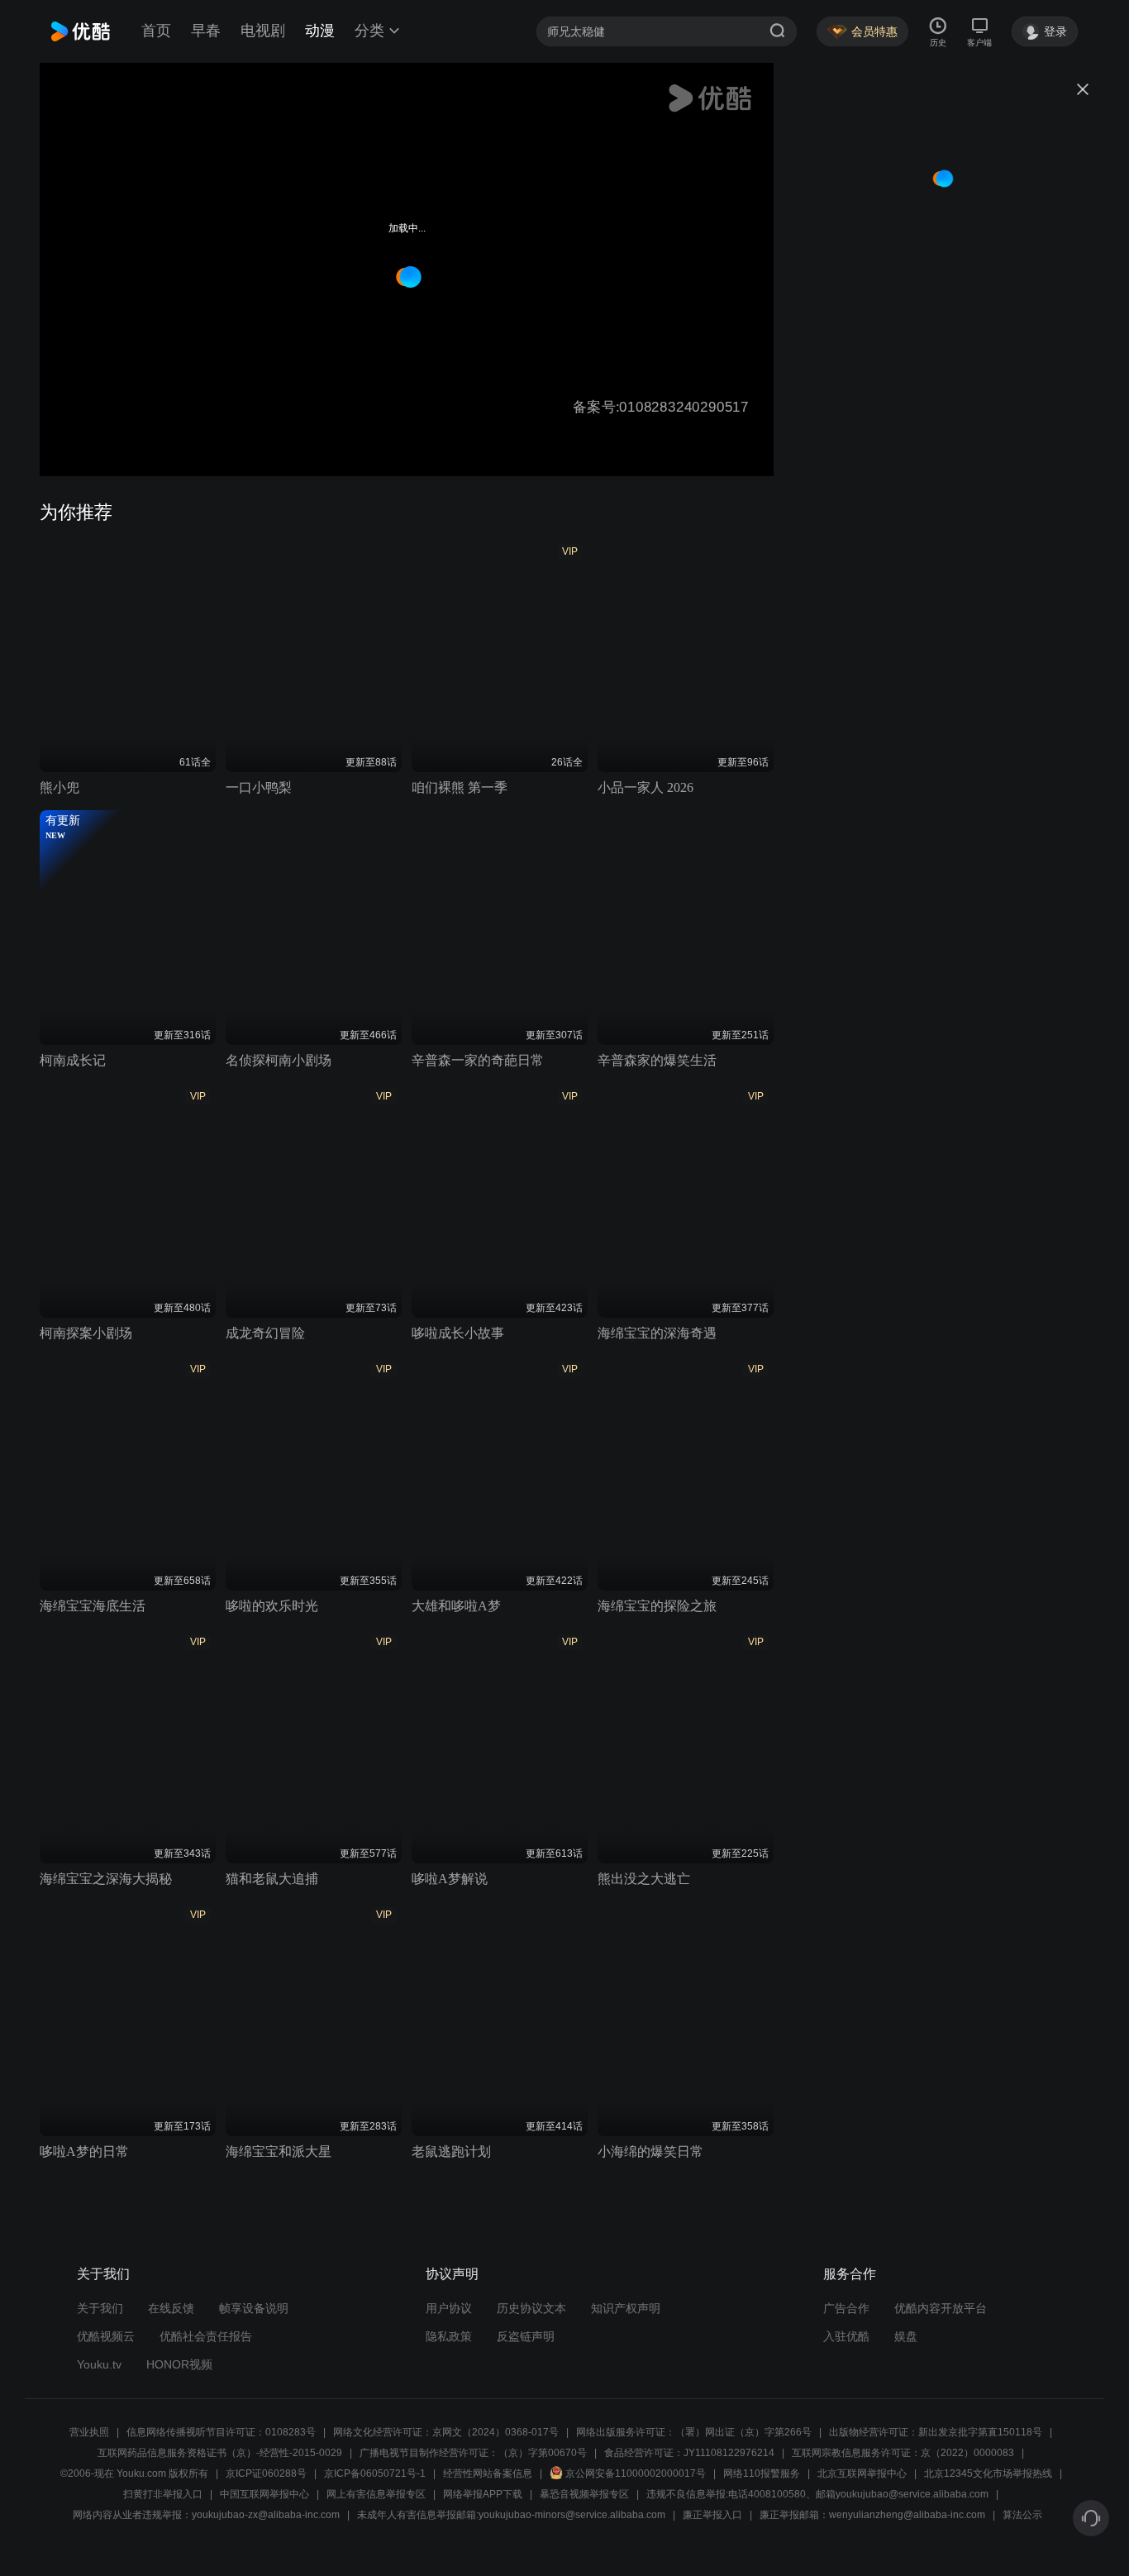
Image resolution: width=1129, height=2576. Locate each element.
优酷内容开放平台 (941, 2308)
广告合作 (846, 2308)
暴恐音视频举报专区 (584, 2494)
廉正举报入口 (712, 2515)
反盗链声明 (526, 2336)
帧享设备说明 (254, 2308)
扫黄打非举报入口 (163, 2494)
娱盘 (906, 2336)
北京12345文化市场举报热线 (988, 2473)
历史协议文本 (531, 2308)
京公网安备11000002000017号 (636, 2473)
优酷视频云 (106, 2336)
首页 (156, 31)
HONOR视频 (179, 2364)
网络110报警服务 (762, 2473)
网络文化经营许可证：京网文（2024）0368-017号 (446, 2432)
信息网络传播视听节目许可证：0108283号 (221, 2432)
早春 (206, 31)
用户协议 (449, 2308)
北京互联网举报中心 (862, 2473)
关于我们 (100, 2308)
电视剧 (263, 31)
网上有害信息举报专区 (376, 2494)
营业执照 (89, 2432)
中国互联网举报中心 (264, 2494)
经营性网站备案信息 (488, 2473)
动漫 (320, 31)
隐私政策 (449, 2336)
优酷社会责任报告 (206, 2336)
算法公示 (1022, 2515)
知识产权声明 (626, 2308)
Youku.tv (99, 2364)
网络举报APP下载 (483, 2494)
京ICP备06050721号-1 (375, 2473)
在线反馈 (171, 2308)
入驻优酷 (846, 2336)
